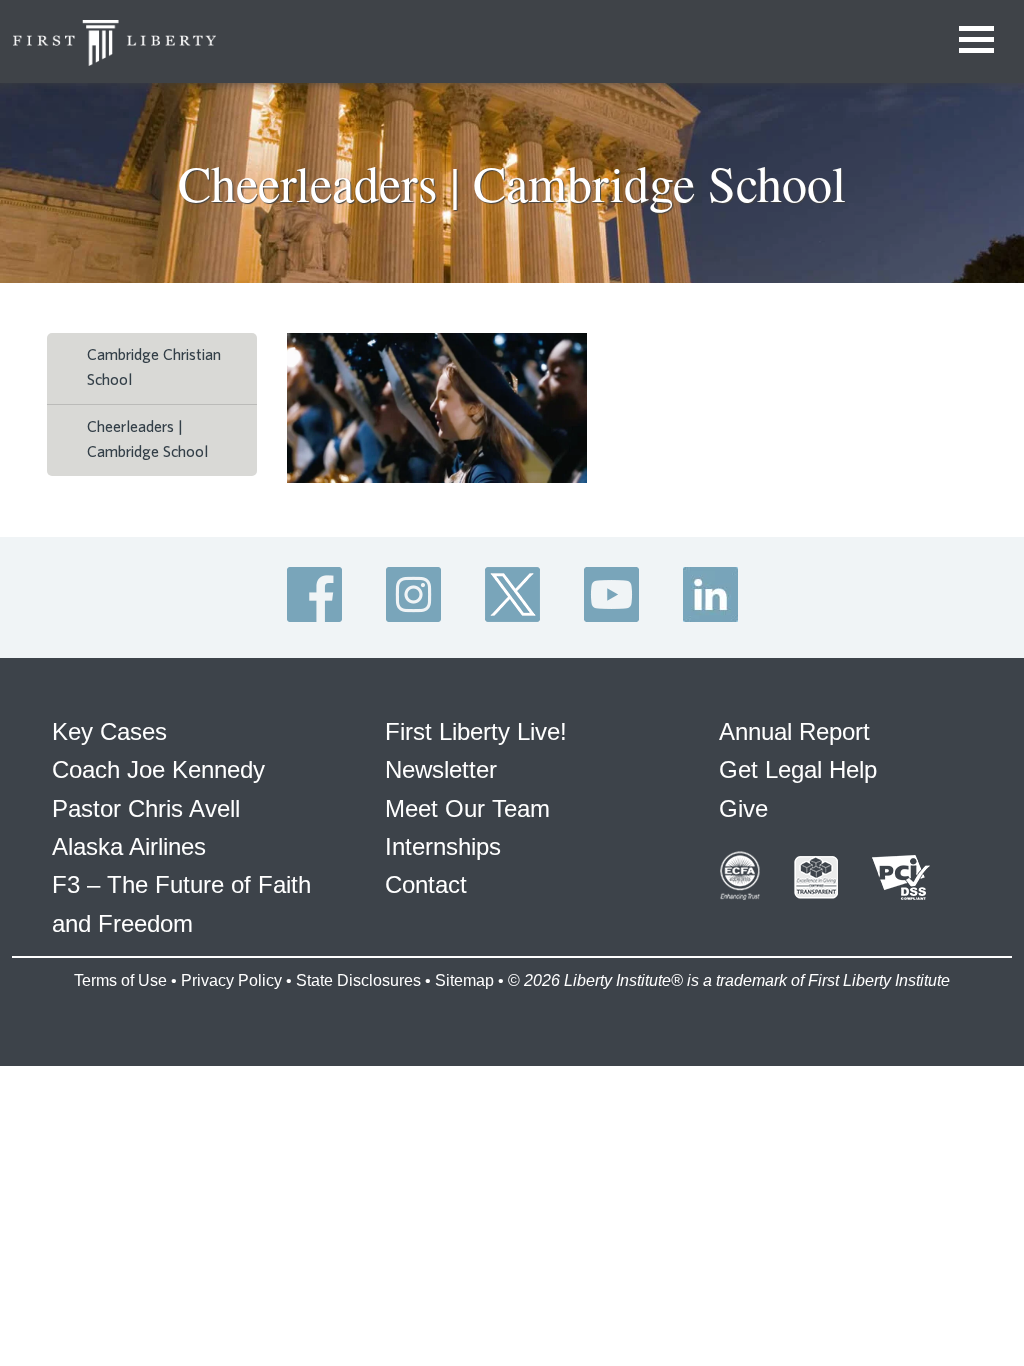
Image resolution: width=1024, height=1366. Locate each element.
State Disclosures (358, 980)
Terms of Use (120, 980)
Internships (443, 846)
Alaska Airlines (129, 846)
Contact (426, 884)
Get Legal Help (798, 769)
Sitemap (464, 980)
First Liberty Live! (476, 731)
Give (743, 808)
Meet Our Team (467, 808)
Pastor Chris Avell (146, 808)
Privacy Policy (231, 980)
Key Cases (109, 731)
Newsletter (441, 769)
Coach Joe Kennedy (158, 769)
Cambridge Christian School (154, 368)
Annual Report (794, 731)
